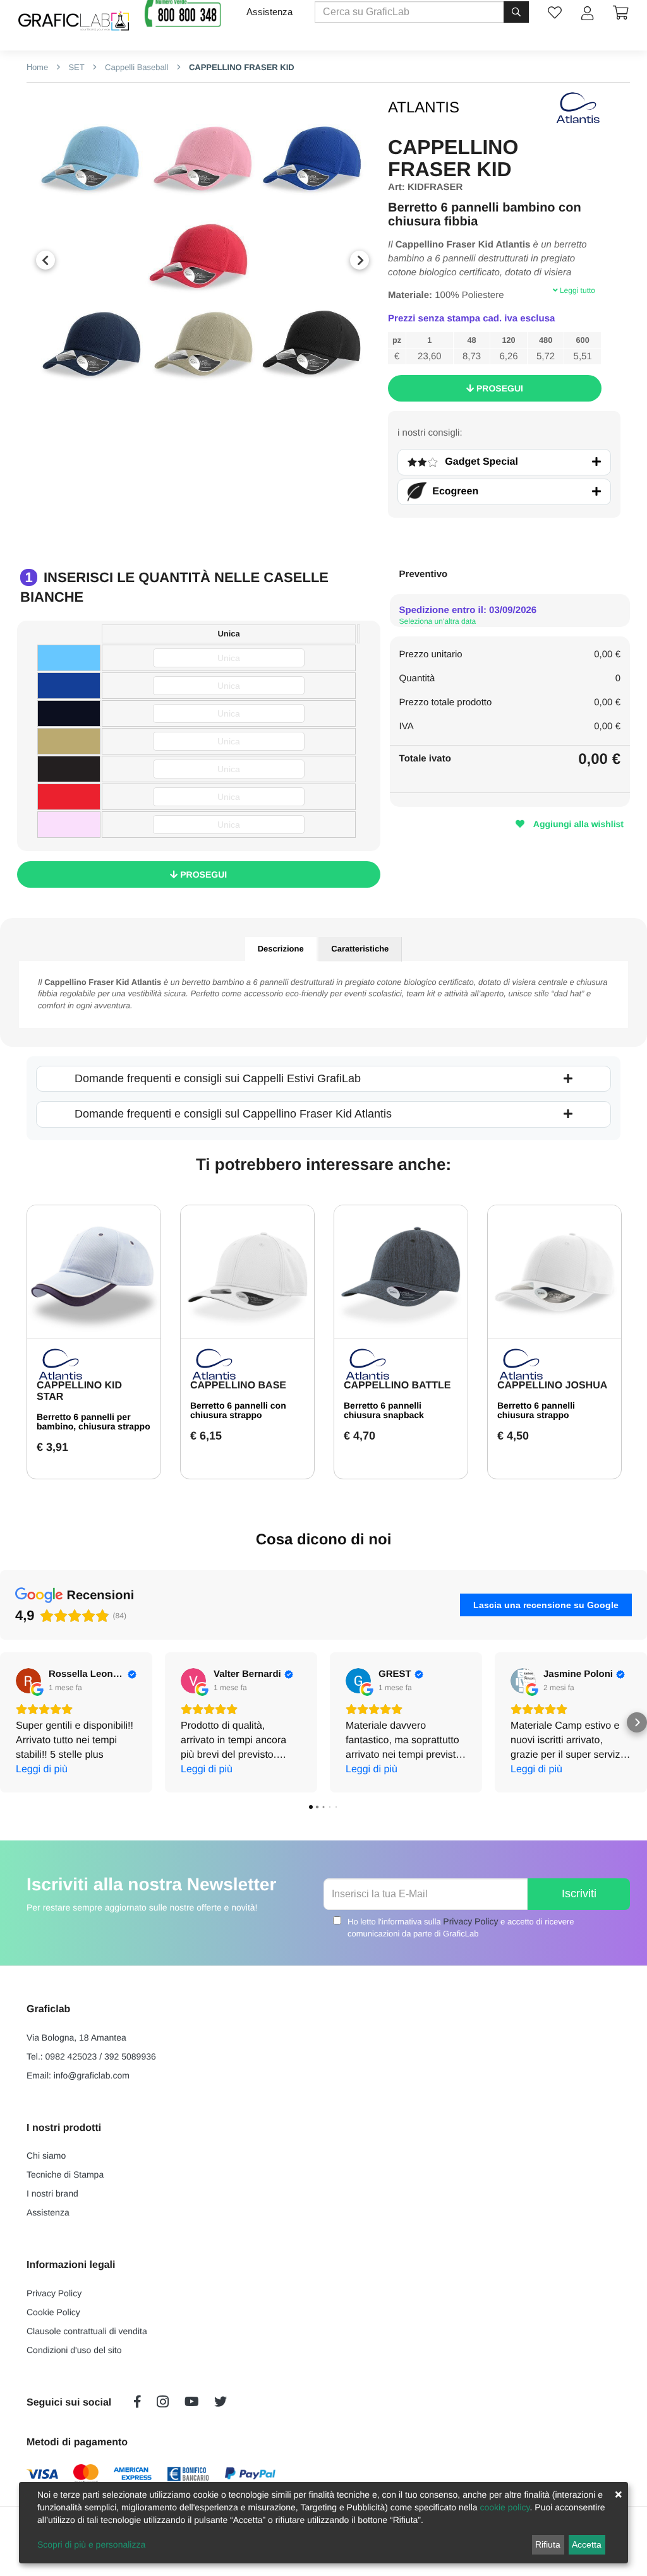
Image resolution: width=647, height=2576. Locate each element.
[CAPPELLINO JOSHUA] (554, 1272)
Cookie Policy (53, 2312)
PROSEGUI (499, 388)
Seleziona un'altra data (438, 621)
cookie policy (505, 2507)
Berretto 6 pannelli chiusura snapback (384, 1410)
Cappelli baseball (135, 67)
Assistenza (269, 12)
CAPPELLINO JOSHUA (552, 1386)
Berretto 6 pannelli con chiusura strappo (238, 1410)
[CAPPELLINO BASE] (247, 1272)
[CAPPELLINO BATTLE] (401, 1272)
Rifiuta (548, 2544)
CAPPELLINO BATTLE (397, 1386)
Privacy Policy (470, 1921)
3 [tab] (222, 412)
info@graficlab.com (92, 2075)
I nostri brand (52, 2193)
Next (360, 260)
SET (76, 67)
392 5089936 (130, 2056)
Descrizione (281, 949)
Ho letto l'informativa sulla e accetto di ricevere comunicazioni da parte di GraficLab (461, 1927)
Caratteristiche (360, 949)
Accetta (587, 2544)
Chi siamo (46, 2156)
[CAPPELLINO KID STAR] (94, 1272)
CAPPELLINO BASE (238, 1386)
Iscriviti (579, 1893)
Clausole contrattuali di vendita (87, 2331)
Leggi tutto (577, 290)
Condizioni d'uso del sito (74, 2350)
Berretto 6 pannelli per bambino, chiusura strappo (94, 1422)
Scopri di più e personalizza (91, 2544)
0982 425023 (71, 2056)
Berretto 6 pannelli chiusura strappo (536, 1410)
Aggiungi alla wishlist (577, 824)
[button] (10, 1722)
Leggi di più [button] (42, 1769)
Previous (45, 260)
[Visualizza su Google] (28, 1681)
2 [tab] (203, 412)
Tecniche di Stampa (65, 2174)
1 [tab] (184, 412)
